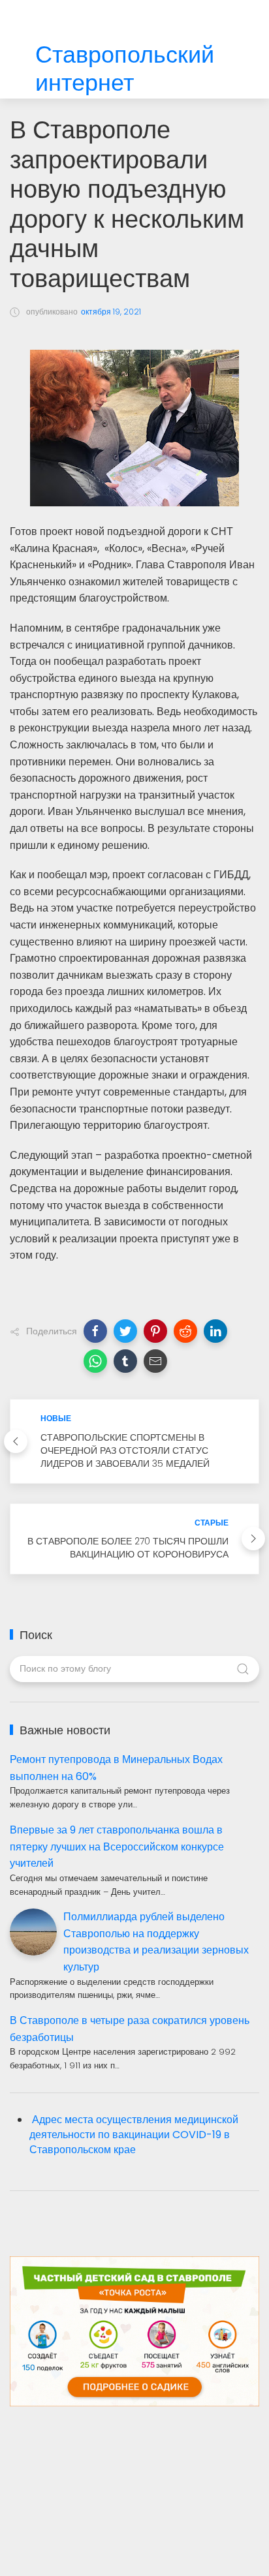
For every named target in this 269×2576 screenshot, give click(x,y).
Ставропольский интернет (125, 69)
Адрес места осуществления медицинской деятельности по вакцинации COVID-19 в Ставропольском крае (134, 2135)
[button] (95, 1331)
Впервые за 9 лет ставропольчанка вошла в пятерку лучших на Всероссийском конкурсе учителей (117, 1847)
